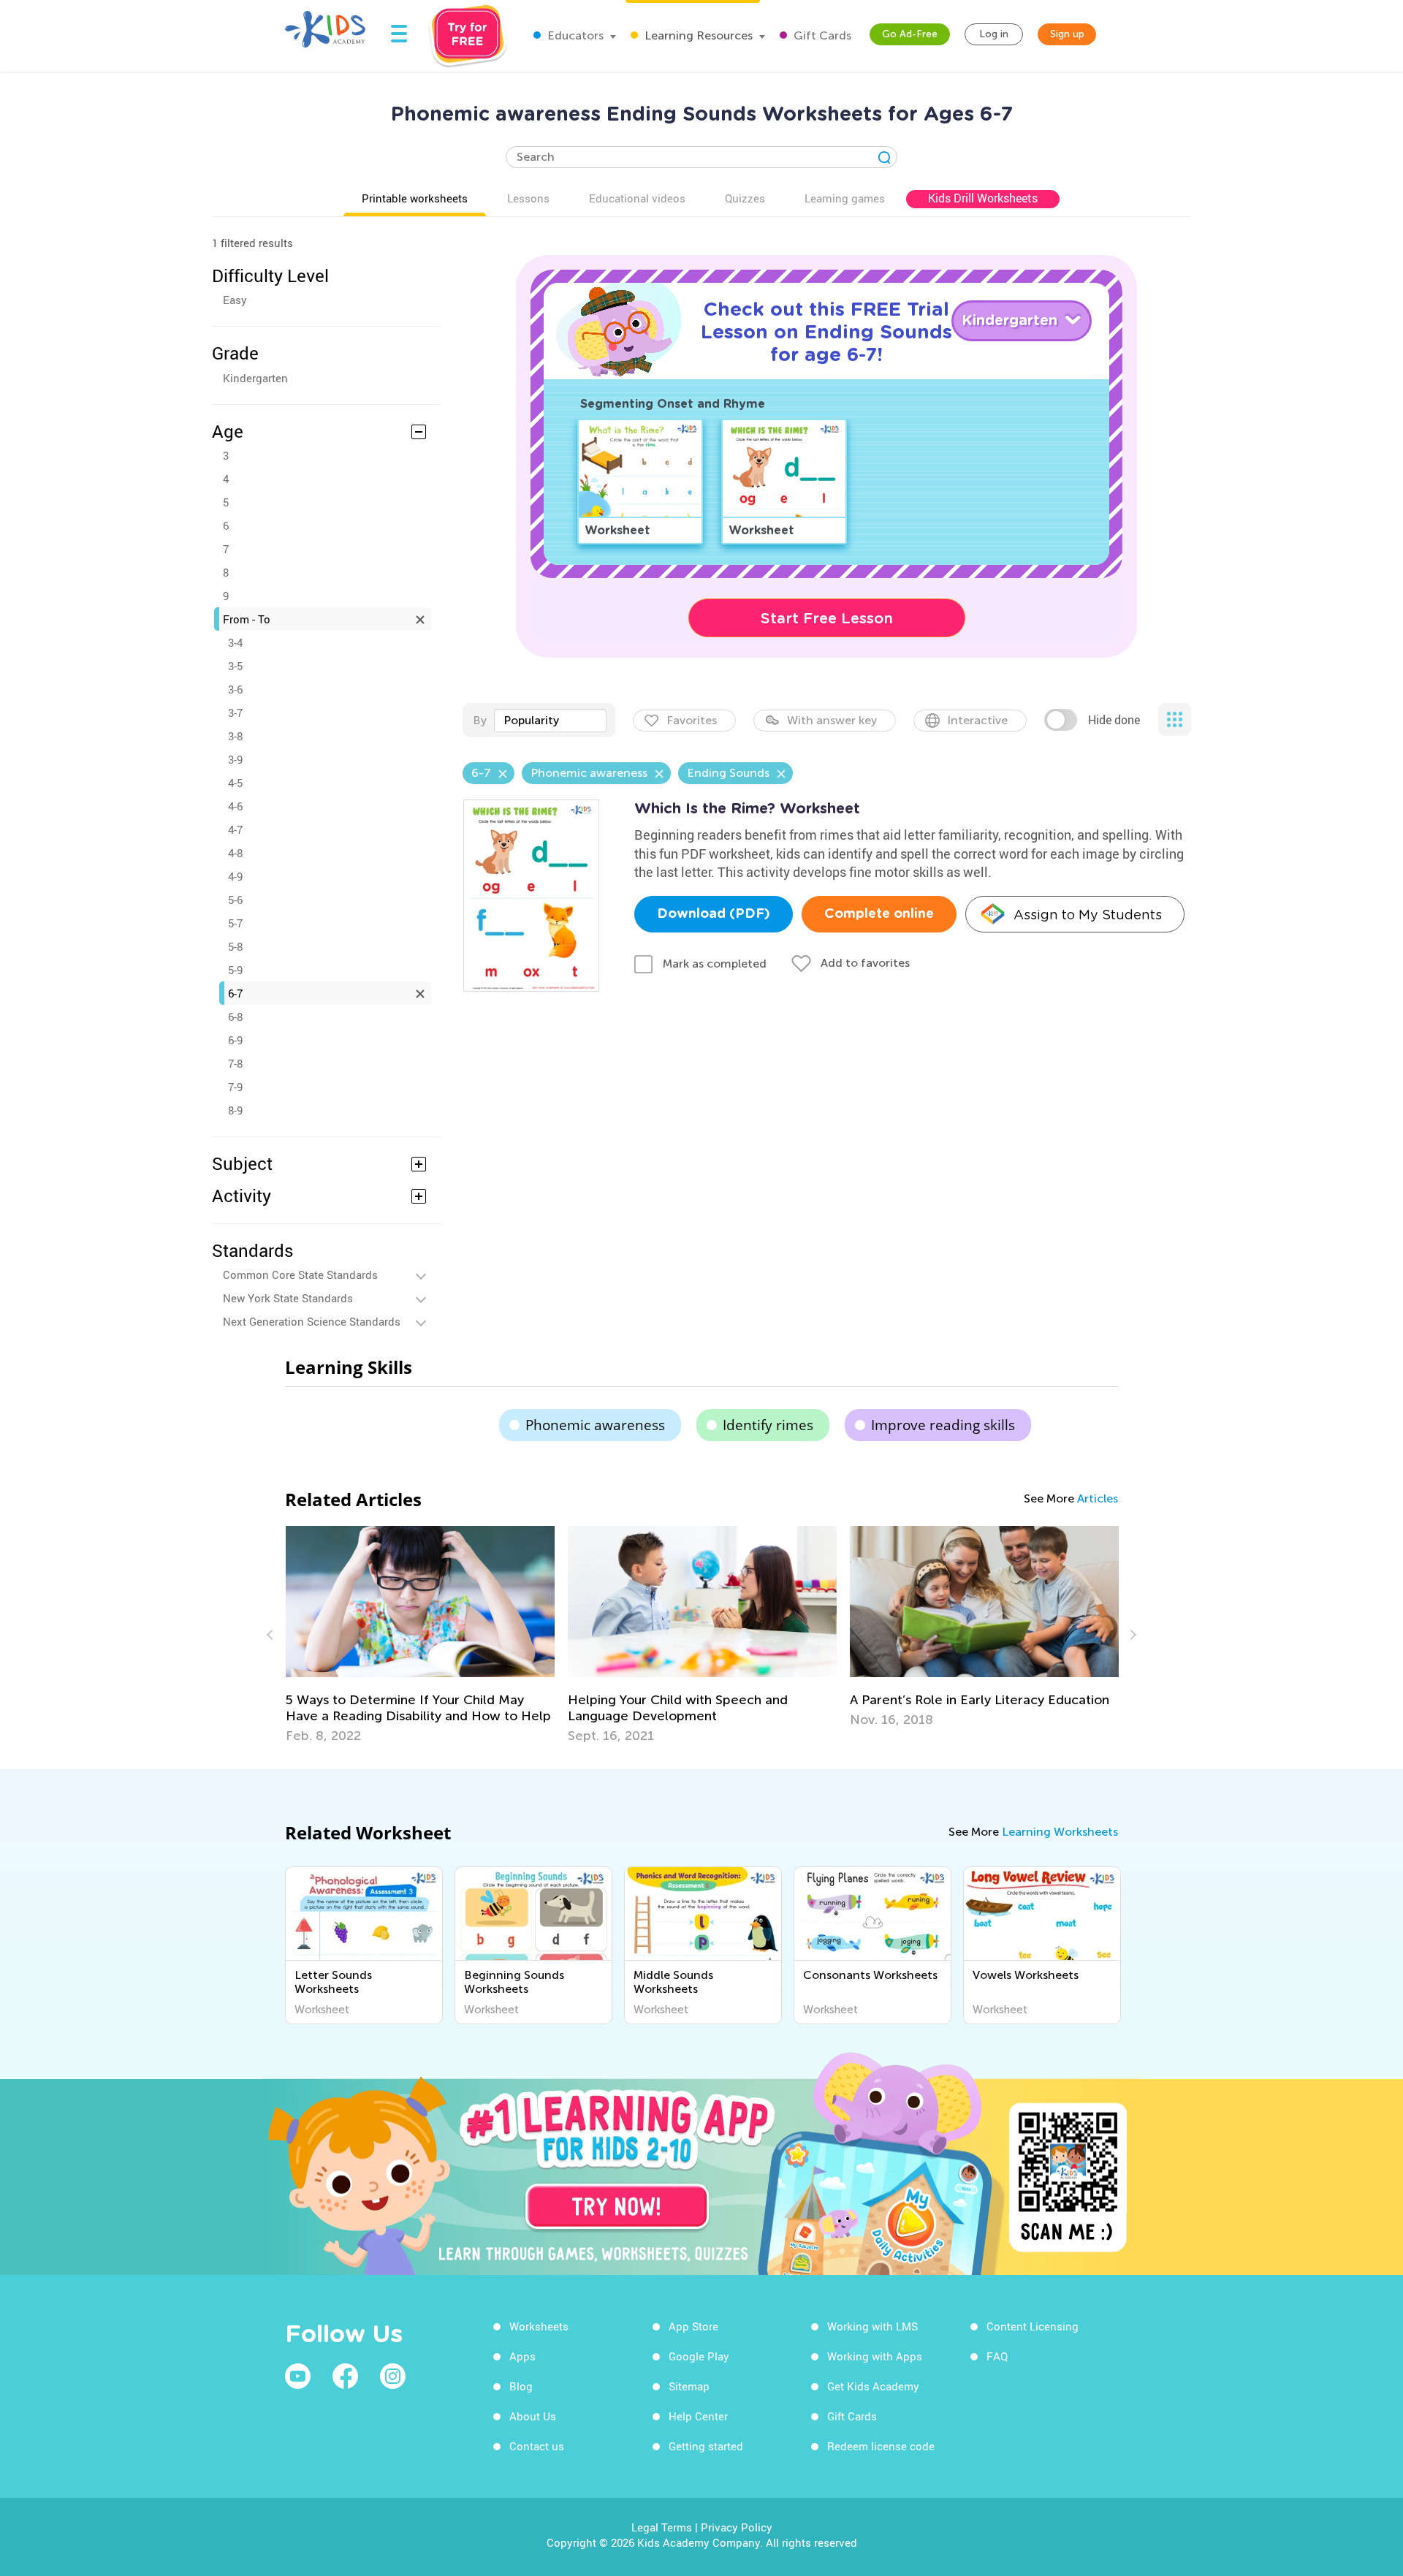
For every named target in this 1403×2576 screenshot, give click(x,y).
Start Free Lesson (827, 618)
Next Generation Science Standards (312, 1321)
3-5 (235, 666)
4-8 (235, 853)
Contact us (537, 2446)
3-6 (235, 689)
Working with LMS (872, 2326)
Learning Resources (697, 35)
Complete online (879, 914)
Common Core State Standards (300, 1274)
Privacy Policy (737, 2527)
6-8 (235, 1017)
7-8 (235, 1063)
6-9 (235, 1040)
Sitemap (689, 2386)
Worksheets (539, 2326)
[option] (420, 1635)
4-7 (235, 829)
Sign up (1067, 34)
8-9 (235, 1110)
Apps (522, 2356)
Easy (235, 300)
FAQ (997, 2356)
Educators (574, 35)
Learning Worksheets (1060, 1832)
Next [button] (1131, 1635)
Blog (521, 2386)
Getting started (706, 2446)
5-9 (235, 970)
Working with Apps (875, 2356)
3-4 (235, 642)
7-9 (235, 1087)
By (480, 720)
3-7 (235, 713)
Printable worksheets (415, 198)
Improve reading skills (943, 1425)
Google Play (699, 2356)
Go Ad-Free (910, 34)
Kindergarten (255, 378)
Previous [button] (272, 1635)
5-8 (235, 946)
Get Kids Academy (873, 2386)
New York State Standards (288, 1298)
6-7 (235, 993)
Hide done (1114, 720)
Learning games (845, 198)
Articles (1098, 1498)
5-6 (235, 900)
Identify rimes (768, 1425)
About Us (533, 2416)
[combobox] (550, 721)
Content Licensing (1033, 2326)
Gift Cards (821, 35)
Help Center (698, 2416)
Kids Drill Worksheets (983, 198)
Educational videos (637, 198)
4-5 (235, 783)
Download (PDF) (714, 914)
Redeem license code (881, 2446)
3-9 (235, 759)
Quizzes (745, 198)
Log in (994, 34)
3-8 (235, 736)
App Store (693, 2326)
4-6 (235, 806)
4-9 (235, 876)
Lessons (528, 198)
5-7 (235, 923)
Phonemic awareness (595, 1425)
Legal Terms (662, 2527)
